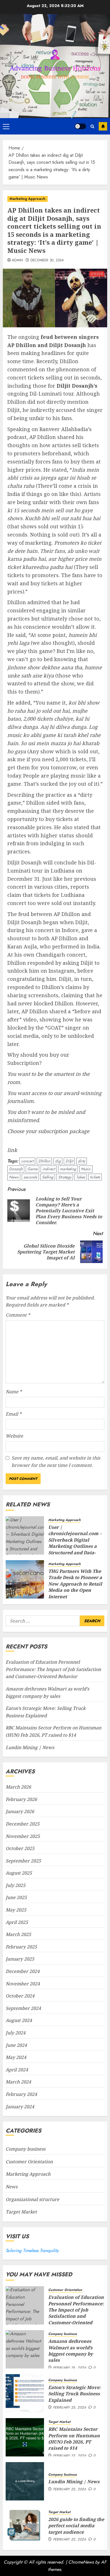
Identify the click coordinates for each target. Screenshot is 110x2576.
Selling (48, 1177)
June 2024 (16, 2045)
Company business (26, 2149)
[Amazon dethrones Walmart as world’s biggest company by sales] (25, 2349)
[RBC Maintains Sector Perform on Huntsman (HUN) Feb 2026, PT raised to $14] (25, 2437)
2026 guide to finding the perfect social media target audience (76, 2526)
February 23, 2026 (70, 2456)
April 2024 (17, 2070)
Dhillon (44, 1161)
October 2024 (20, 1996)
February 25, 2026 (70, 2408)
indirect (49, 1169)
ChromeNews (81, 2562)
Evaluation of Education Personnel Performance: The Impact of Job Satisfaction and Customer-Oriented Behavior (53, 1669)
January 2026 (20, 1811)
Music (86, 1169)
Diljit (69, 1161)
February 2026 (21, 1799)
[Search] (92, 126)
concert (27, 1161)
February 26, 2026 (70, 2368)
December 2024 (23, 1971)
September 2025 (23, 1861)
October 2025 (20, 1848)
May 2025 (16, 1910)
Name (14, 1392)
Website (14, 1436)
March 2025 (18, 1934)
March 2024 (18, 2082)
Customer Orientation (29, 2162)
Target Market (21, 2212)
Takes (81, 1177)
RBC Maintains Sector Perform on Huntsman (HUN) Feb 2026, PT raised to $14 (74, 2439)
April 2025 (17, 1922)
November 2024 (23, 1984)
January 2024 (20, 2107)
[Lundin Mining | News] (25, 2481)
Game (32, 1169)
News (14, 1177)
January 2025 (20, 1959)
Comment (18, 1315)
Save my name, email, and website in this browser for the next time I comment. (56, 1462)
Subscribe (103, 126)
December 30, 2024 (47, 261)
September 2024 (23, 2008)
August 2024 (19, 2020)
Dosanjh (16, 1169)
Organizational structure (32, 2199)
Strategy (65, 1177)
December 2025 (23, 1824)
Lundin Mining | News (30, 1747)
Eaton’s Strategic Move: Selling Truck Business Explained (74, 2394)
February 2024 (21, 2094)
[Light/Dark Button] (80, 126)
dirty (82, 1161)
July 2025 (16, 1885)
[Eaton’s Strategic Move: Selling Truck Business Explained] (25, 2393)
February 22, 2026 (70, 2489)
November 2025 (23, 1836)
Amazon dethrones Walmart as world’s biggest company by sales (71, 2351)
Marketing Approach (27, 199)
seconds (30, 1177)
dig (58, 1161)
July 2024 (16, 2033)
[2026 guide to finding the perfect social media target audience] (25, 2525)
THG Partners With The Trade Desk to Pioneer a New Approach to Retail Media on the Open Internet (75, 1584)
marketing (68, 1169)
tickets (95, 1177)
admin (17, 261)
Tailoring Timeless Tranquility (32, 2251)
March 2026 (18, 1787)
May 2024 (16, 2057)
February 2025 (21, 1947)
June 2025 (16, 1897)
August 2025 (19, 1873)
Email (14, 1414)
